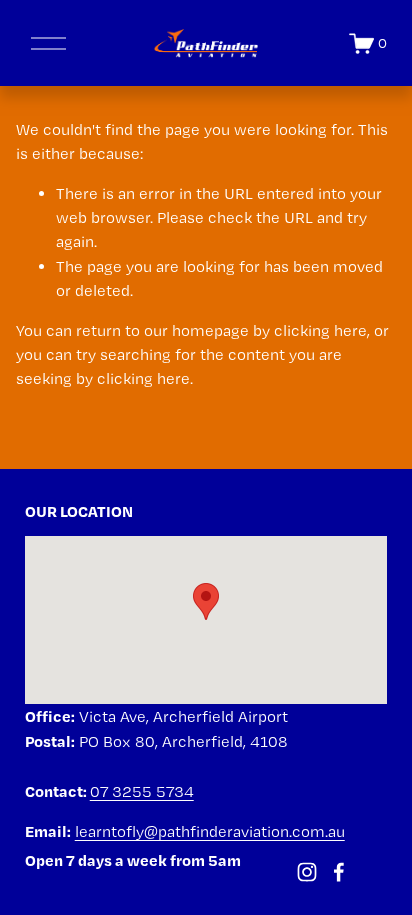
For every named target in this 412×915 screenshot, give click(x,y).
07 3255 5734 (142, 791)
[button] (206, 601)
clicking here (320, 330)
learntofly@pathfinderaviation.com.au (210, 831)
